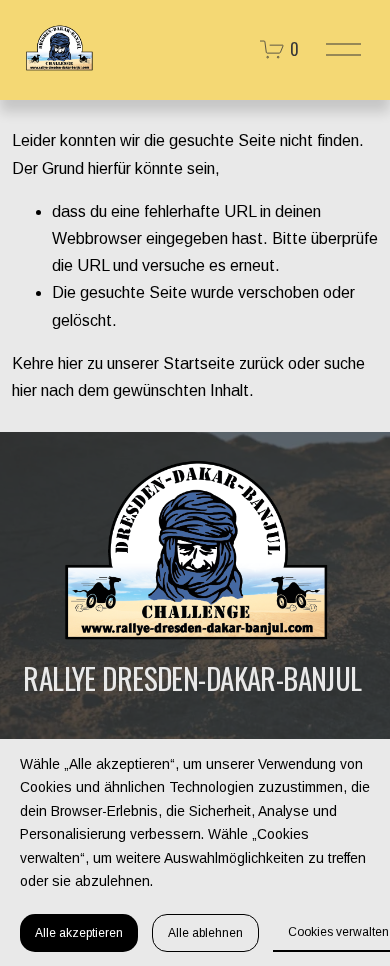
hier (70, 363)
